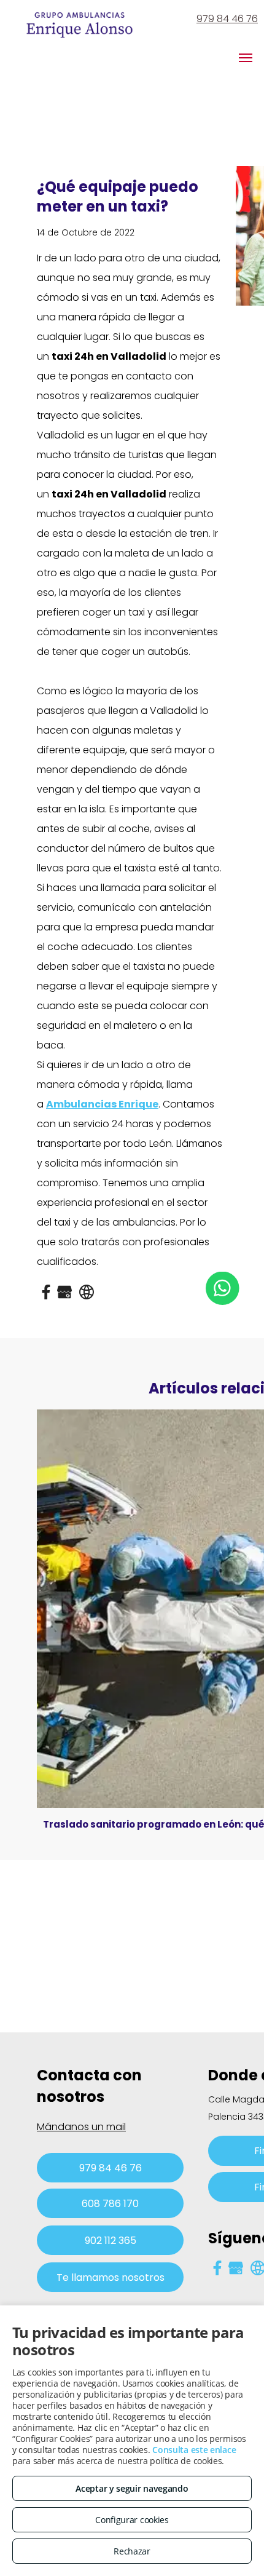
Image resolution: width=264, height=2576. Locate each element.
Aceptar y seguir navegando (132, 2488)
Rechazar (132, 2551)
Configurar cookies (132, 2520)
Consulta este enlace (194, 2450)
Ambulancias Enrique (102, 1104)
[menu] (246, 58)
